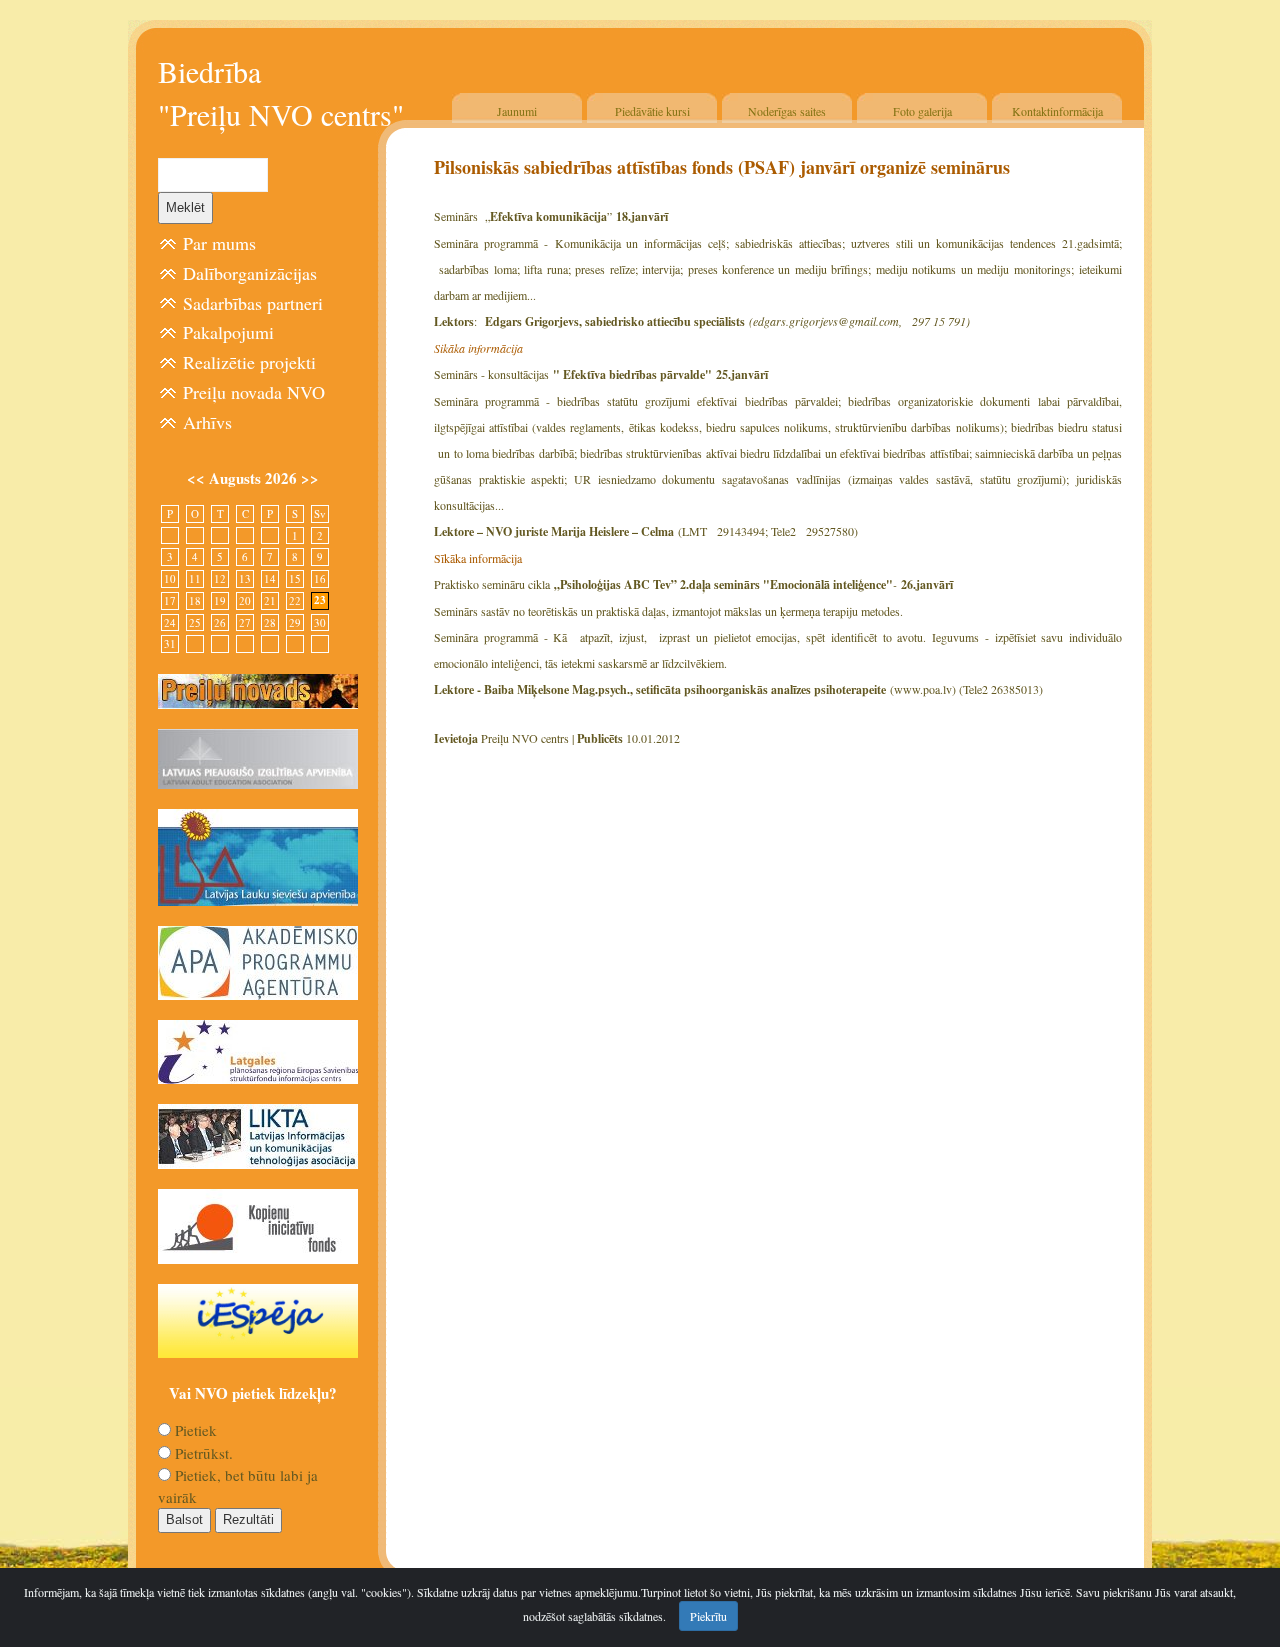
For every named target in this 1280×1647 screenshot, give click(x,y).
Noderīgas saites (787, 111)
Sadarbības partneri (253, 303)
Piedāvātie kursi (652, 111)
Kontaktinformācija (1057, 111)
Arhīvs (207, 422)
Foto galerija (922, 111)
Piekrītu (708, 1616)
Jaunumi (517, 111)
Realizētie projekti (249, 362)
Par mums (219, 243)
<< (198, 478)
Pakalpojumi (228, 332)
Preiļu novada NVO (254, 392)
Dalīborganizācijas (250, 273)
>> (310, 478)
